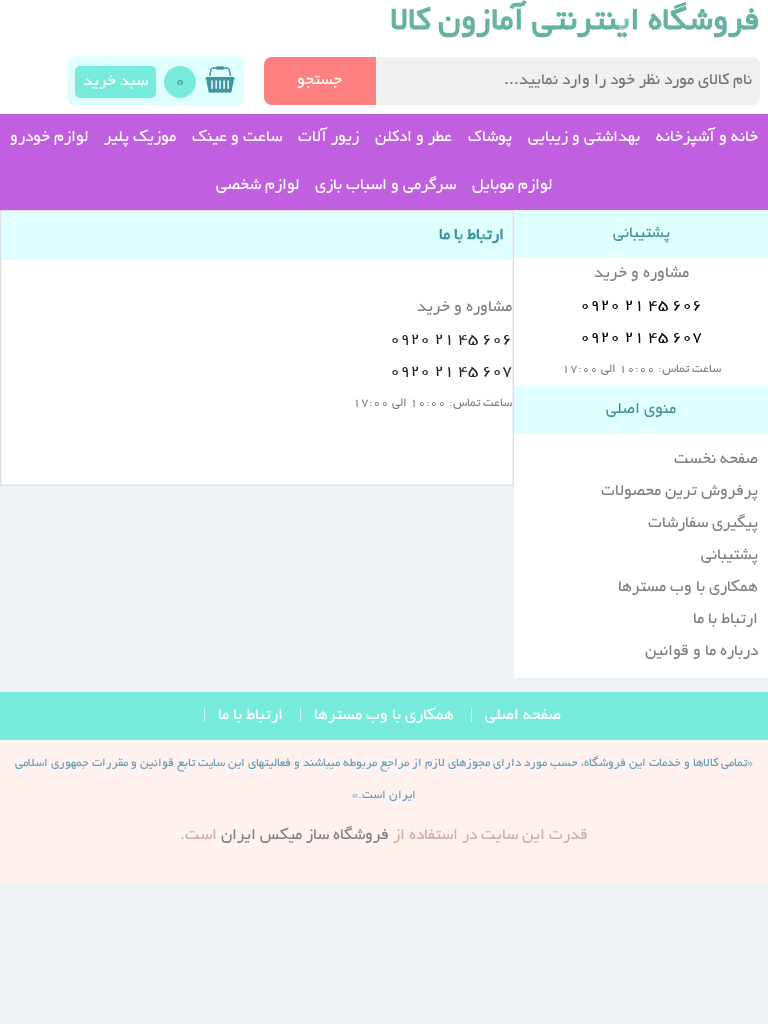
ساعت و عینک (237, 138)
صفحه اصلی (523, 716)
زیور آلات (328, 138)
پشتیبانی (729, 556)
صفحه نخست (716, 460)
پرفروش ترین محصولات (679, 492)
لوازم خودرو (49, 138)
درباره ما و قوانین (701, 652)
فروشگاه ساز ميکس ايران (305, 836)
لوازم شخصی (257, 186)
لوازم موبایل (512, 186)
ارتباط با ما (725, 620)
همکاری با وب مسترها (688, 588)
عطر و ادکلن (413, 138)
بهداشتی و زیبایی (584, 138)
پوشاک (490, 138)
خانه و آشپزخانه (707, 138)
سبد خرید (115, 82)
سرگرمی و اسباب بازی (385, 186)
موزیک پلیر (140, 138)
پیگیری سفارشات (703, 524)
